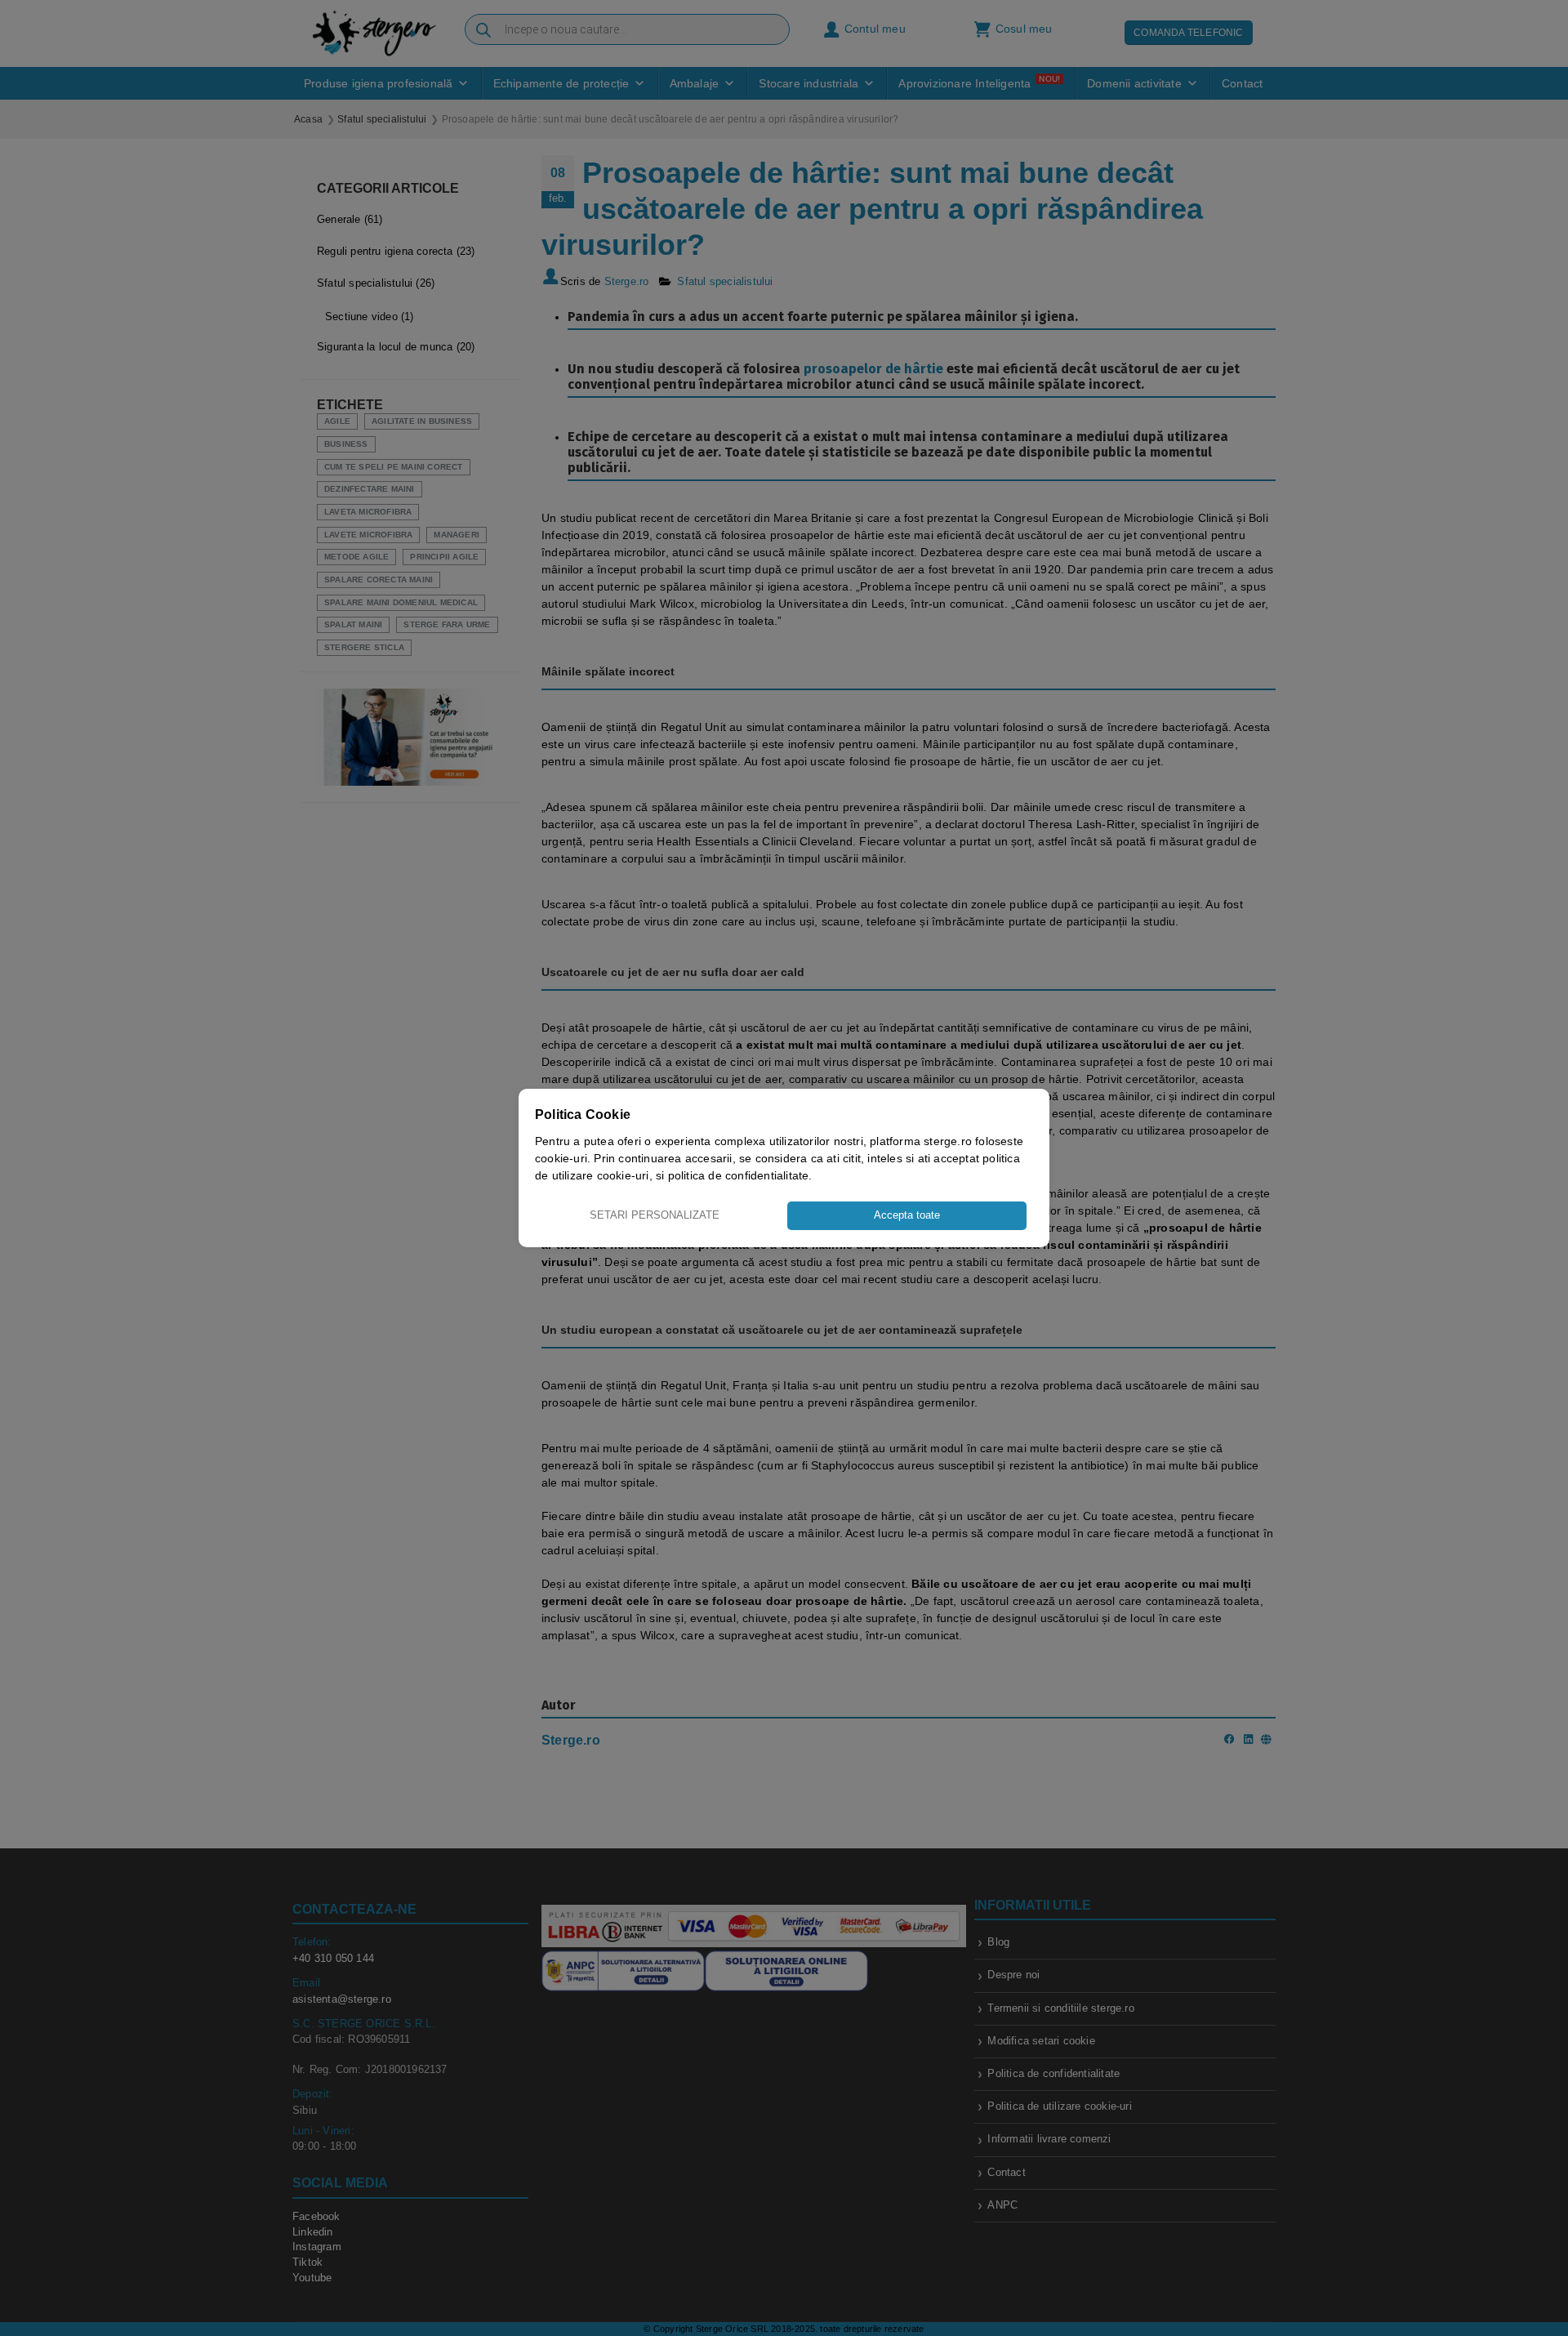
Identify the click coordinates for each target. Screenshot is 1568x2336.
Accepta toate (907, 1215)
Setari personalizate (655, 1215)
